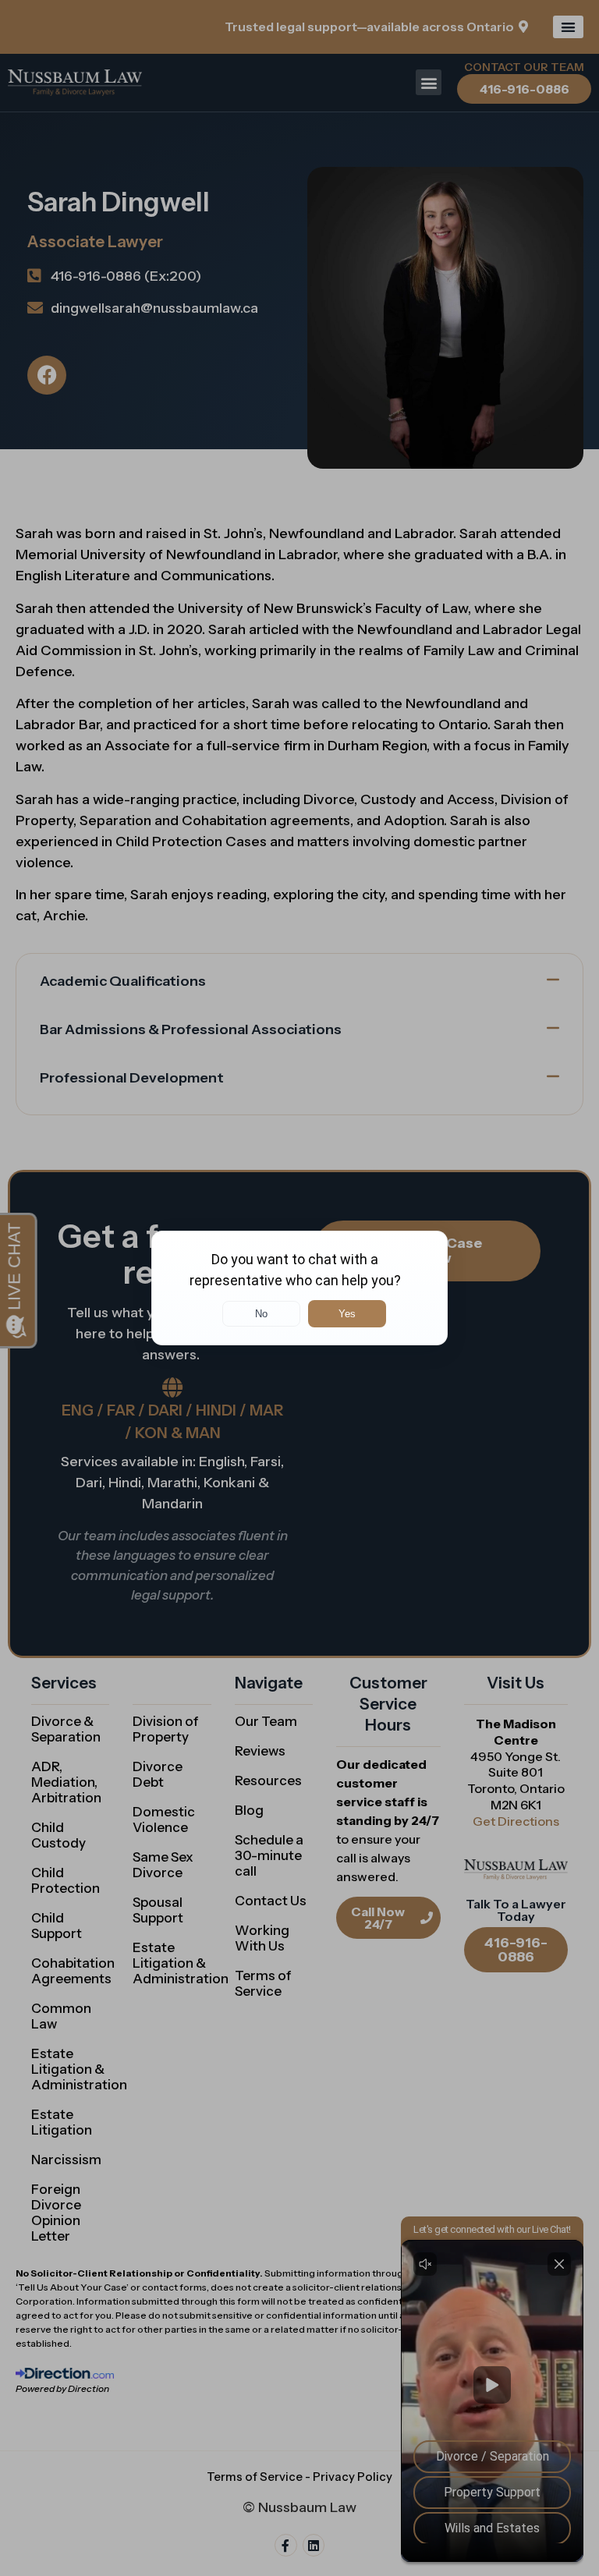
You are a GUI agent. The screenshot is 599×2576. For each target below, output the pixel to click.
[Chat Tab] (299, 1288)
